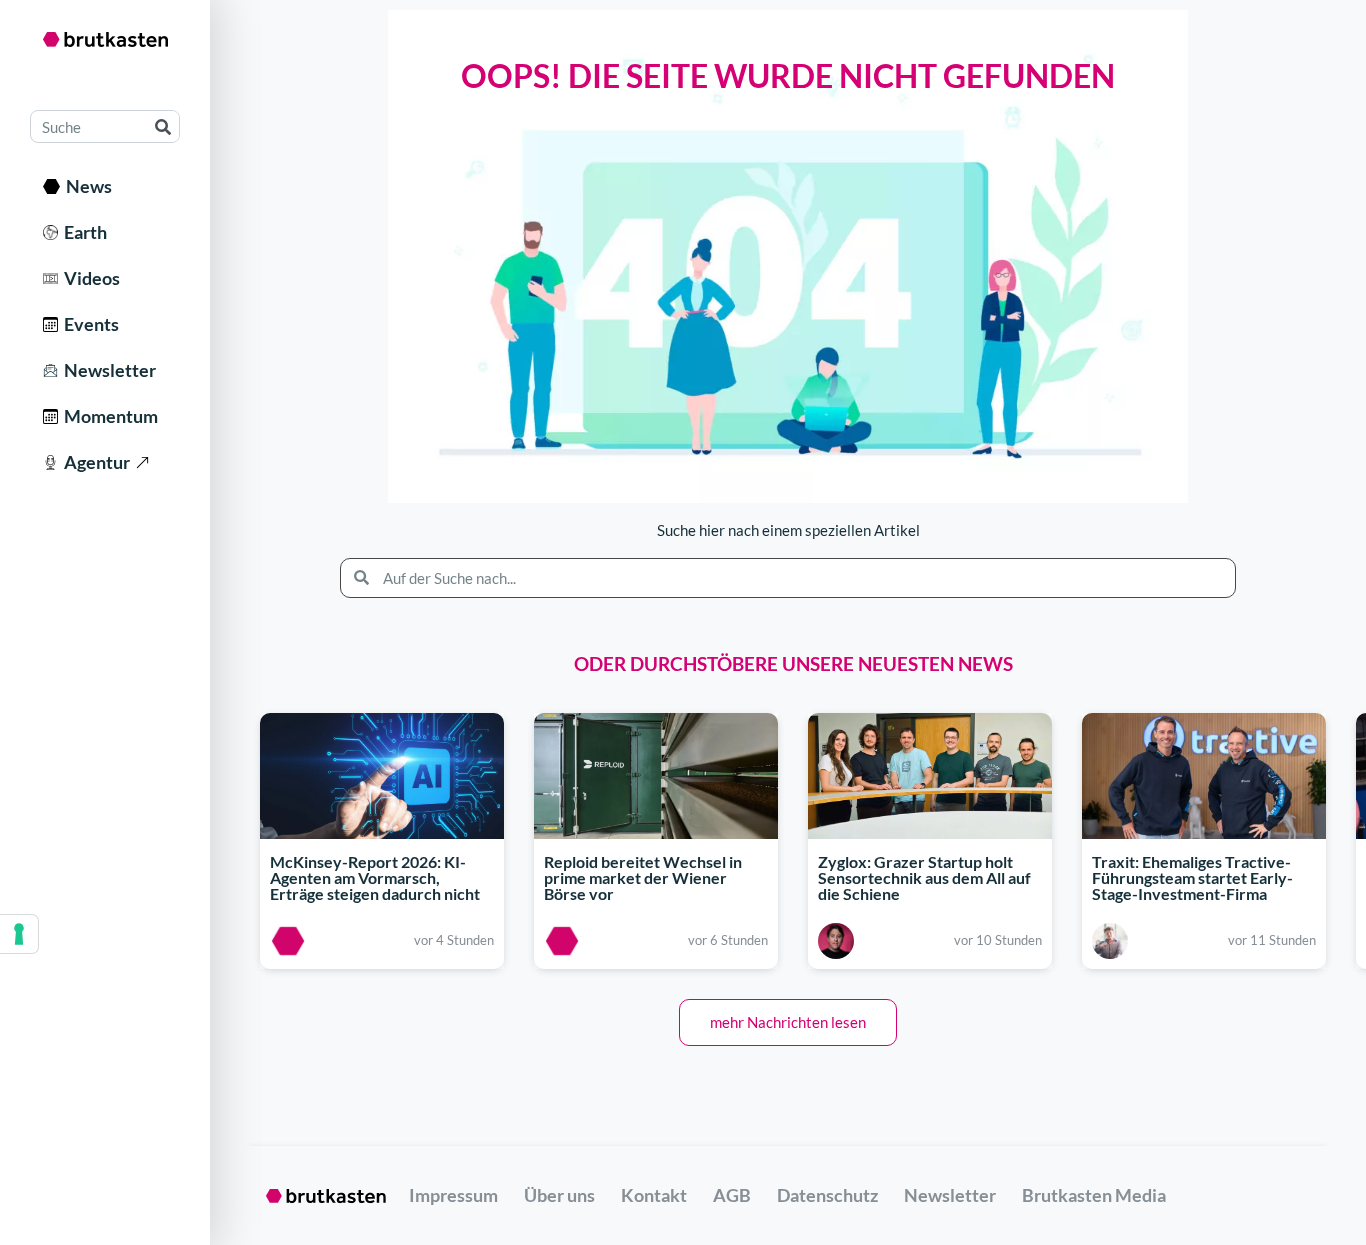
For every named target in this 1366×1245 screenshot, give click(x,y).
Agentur (94, 462)
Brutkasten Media (1094, 1195)
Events (88, 324)
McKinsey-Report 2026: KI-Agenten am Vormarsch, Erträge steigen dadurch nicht (375, 877)
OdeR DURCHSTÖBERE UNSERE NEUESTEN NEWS (793, 663)
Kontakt (654, 1195)
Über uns (559, 1195)
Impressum (453, 1195)
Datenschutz (827, 1195)
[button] (788, 1022)
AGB (732, 1195)
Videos (89, 278)
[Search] (162, 126)
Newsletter (107, 370)
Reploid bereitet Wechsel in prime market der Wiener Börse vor (643, 877)
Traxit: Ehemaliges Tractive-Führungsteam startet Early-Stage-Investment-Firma (1192, 877)
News (86, 186)
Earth (82, 232)
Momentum (108, 416)
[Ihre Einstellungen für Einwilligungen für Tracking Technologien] (19, 934)
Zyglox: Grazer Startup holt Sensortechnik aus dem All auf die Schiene (924, 877)
